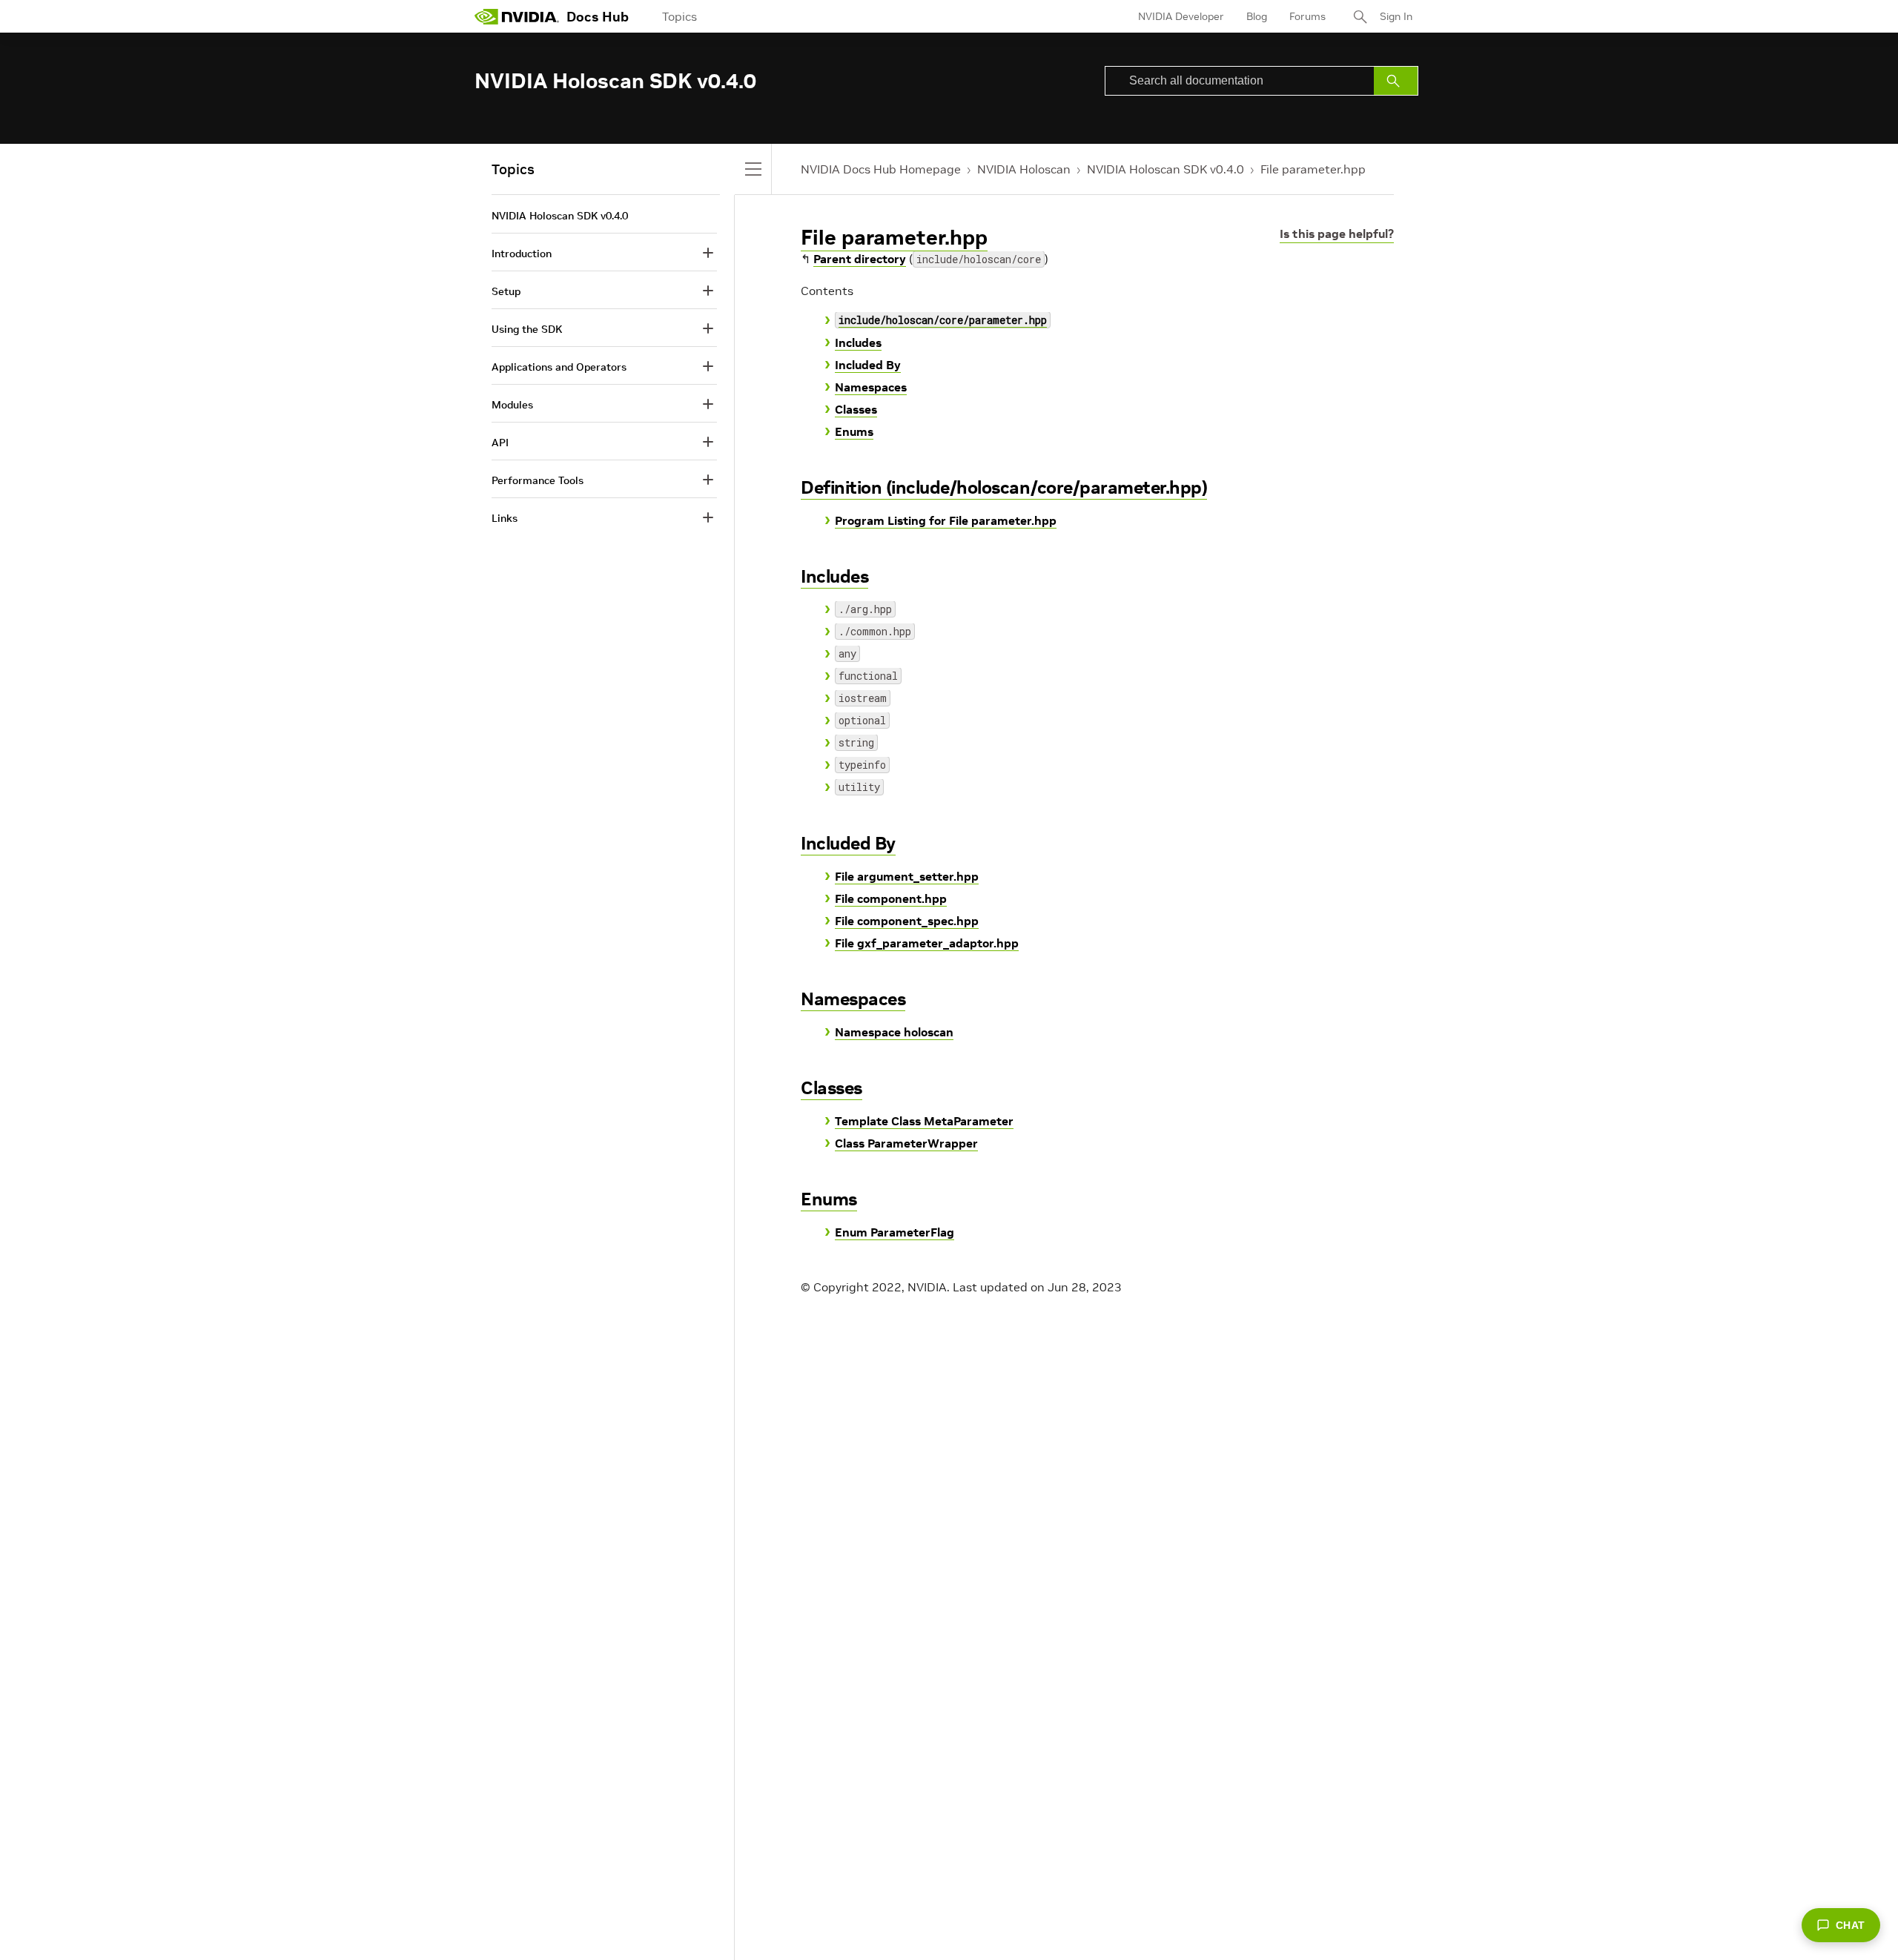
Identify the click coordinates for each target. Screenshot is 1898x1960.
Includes (858, 342)
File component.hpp (891, 898)
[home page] (517, 16)
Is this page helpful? (1337, 234)
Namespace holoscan (894, 1032)
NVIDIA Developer (1181, 16)
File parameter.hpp (1313, 169)
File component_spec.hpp (907, 921)
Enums (854, 431)
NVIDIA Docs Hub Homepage (881, 169)
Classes (856, 409)
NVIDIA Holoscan (1024, 169)
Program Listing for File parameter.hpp (946, 520)
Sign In (1396, 16)
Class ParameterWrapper (906, 1143)
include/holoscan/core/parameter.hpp (943, 320)
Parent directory (860, 259)
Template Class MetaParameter (924, 1121)
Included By (868, 365)
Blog (1257, 16)
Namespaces (871, 387)
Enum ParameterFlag (895, 1232)
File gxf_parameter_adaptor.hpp (927, 943)
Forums (1307, 16)
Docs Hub (598, 17)
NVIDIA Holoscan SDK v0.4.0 (1165, 169)
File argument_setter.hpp (907, 876)
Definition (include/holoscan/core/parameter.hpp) (1004, 487)
